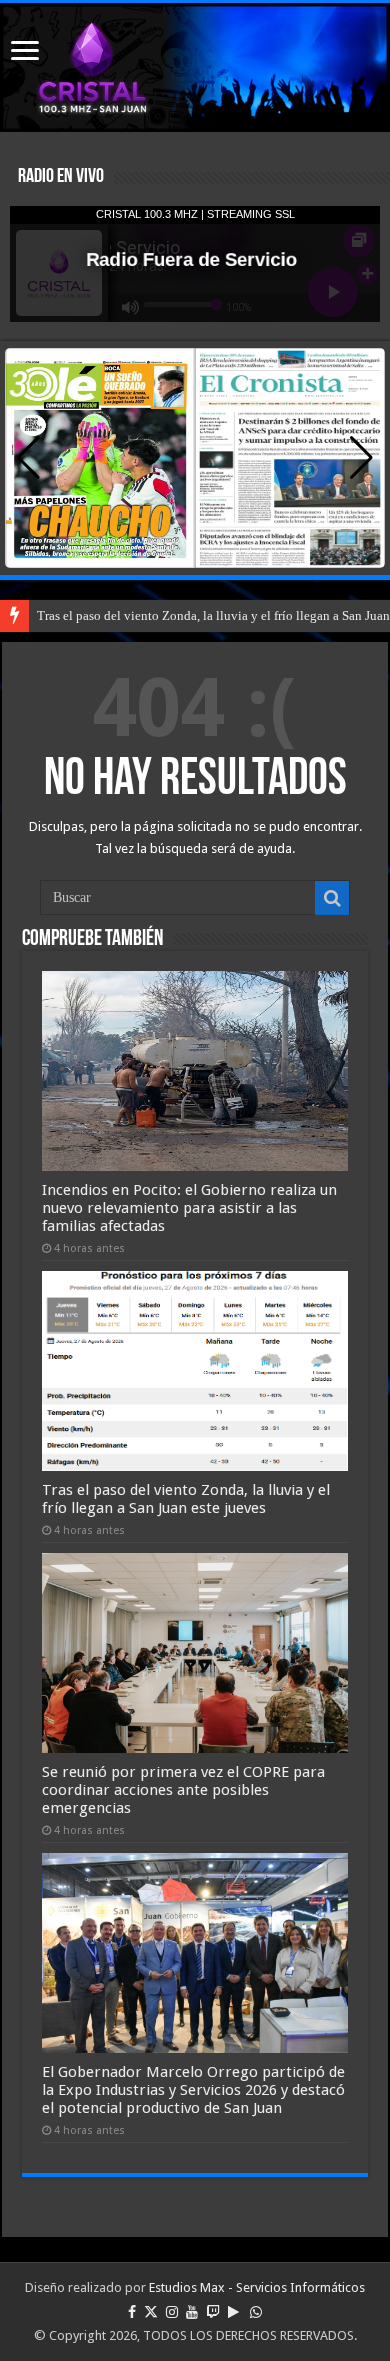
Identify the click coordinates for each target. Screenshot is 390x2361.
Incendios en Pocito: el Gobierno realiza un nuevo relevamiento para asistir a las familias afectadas (189, 1208)
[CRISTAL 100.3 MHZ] (195, 67)
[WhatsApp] (256, 2312)
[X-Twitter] (151, 2312)
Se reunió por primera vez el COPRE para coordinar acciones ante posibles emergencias (183, 1790)
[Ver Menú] (25, 52)
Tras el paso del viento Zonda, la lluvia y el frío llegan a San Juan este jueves (186, 1499)
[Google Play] (233, 2312)
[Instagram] (172, 2312)
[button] (361, 458)
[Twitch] (213, 2312)
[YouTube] (192, 2312)
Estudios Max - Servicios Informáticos (257, 2287)
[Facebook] (132, 2312)
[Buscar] (332, 898)
